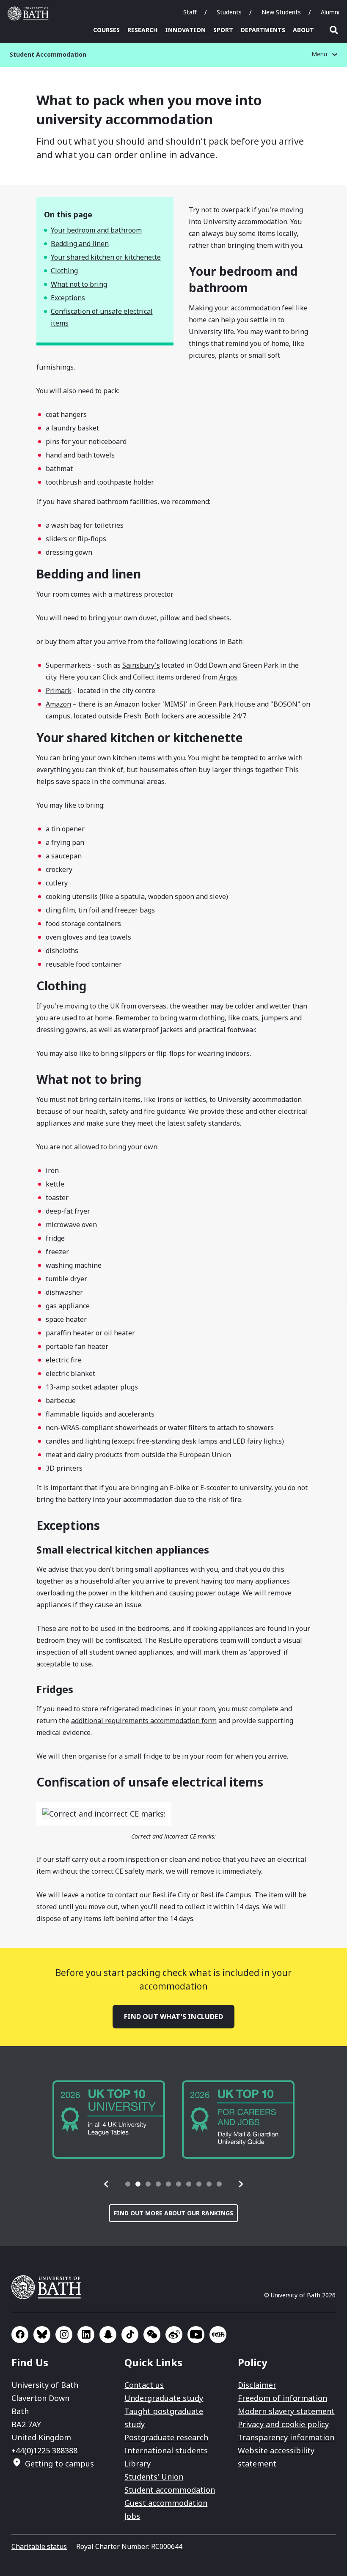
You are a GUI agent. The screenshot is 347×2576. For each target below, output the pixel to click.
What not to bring (79, 284)
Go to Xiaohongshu (218, 2335)
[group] (109, 2120)
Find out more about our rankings (173, 2213)
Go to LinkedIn (86, 2335)
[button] (107, 2184)
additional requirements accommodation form (144, 1721)
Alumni (330, 12)
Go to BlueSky (42, 2335)
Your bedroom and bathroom (96, 230)
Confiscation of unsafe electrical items (102, 317)
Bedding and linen (80, 244)
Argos (228, 677)
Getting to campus (59, 2464)
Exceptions (68, 298)
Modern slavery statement (286, 2411)
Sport (223, 30)
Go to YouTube (196, 2335)
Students (229, 12)
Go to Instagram (64, 2335)
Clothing (64, 271)
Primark (59, 691)
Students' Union (154, 2477)
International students (166, 2450)
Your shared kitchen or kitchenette (106, 257)
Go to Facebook (20, 2335)
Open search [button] (334, 30)
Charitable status (39, 2546)
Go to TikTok (130, 2335)
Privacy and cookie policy (283, 2424)
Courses (106, 30)
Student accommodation (170, 2490)
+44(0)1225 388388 (44, 2450)
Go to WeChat (152, 2335)
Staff (190, 12)
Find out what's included (173, 2017)
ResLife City (171, 1895)
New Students (281, 12)
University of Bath (30, 14)
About (303, 30)
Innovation (185, 30)
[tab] (128, 2184)
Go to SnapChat (108, 2335)
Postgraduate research (166, 2437)
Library (138, 2464)
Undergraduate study (164, 2398)
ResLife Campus (226, 1895)
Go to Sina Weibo (174, 2335)
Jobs (132, 2516)
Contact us (144, 2385)
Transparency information (286, 2437)
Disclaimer (257, 2385)
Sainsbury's (141, 665)
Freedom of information (282, 2398)
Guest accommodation (166, 2503)
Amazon (58, 704)
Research (142, 30)
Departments (263, 30)
